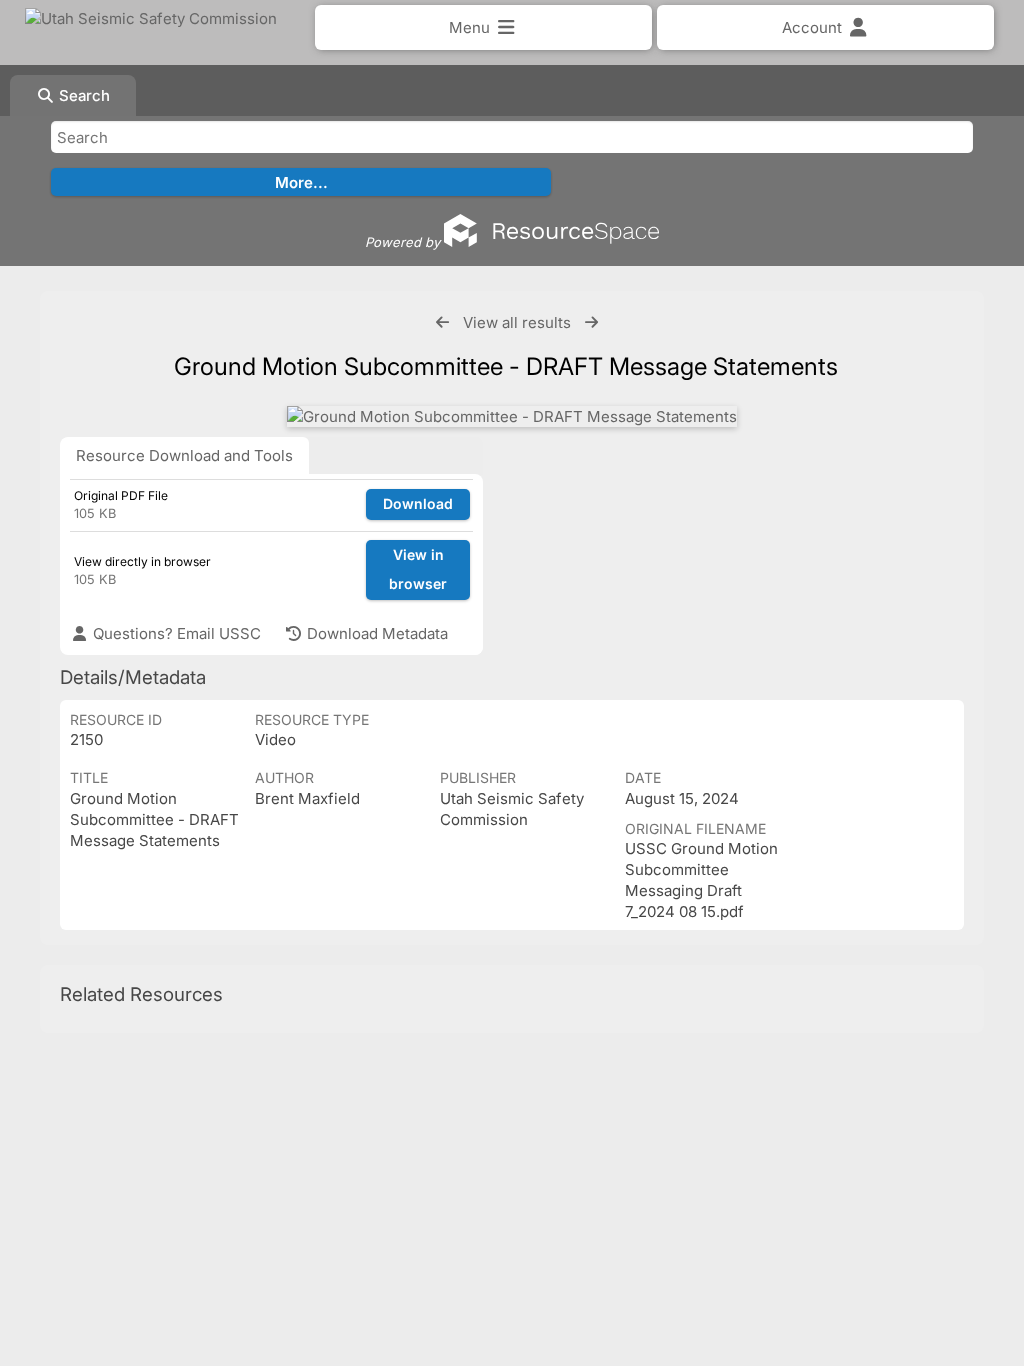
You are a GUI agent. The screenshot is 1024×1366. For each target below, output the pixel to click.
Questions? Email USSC (175, 633)
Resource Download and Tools (184, 455)
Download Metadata (375, 633)
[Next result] (591, 322)
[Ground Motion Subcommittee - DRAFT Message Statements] (512, 416)
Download (418, 503)
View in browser (418, 569)
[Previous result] (442, 322)
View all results (517, 322)
